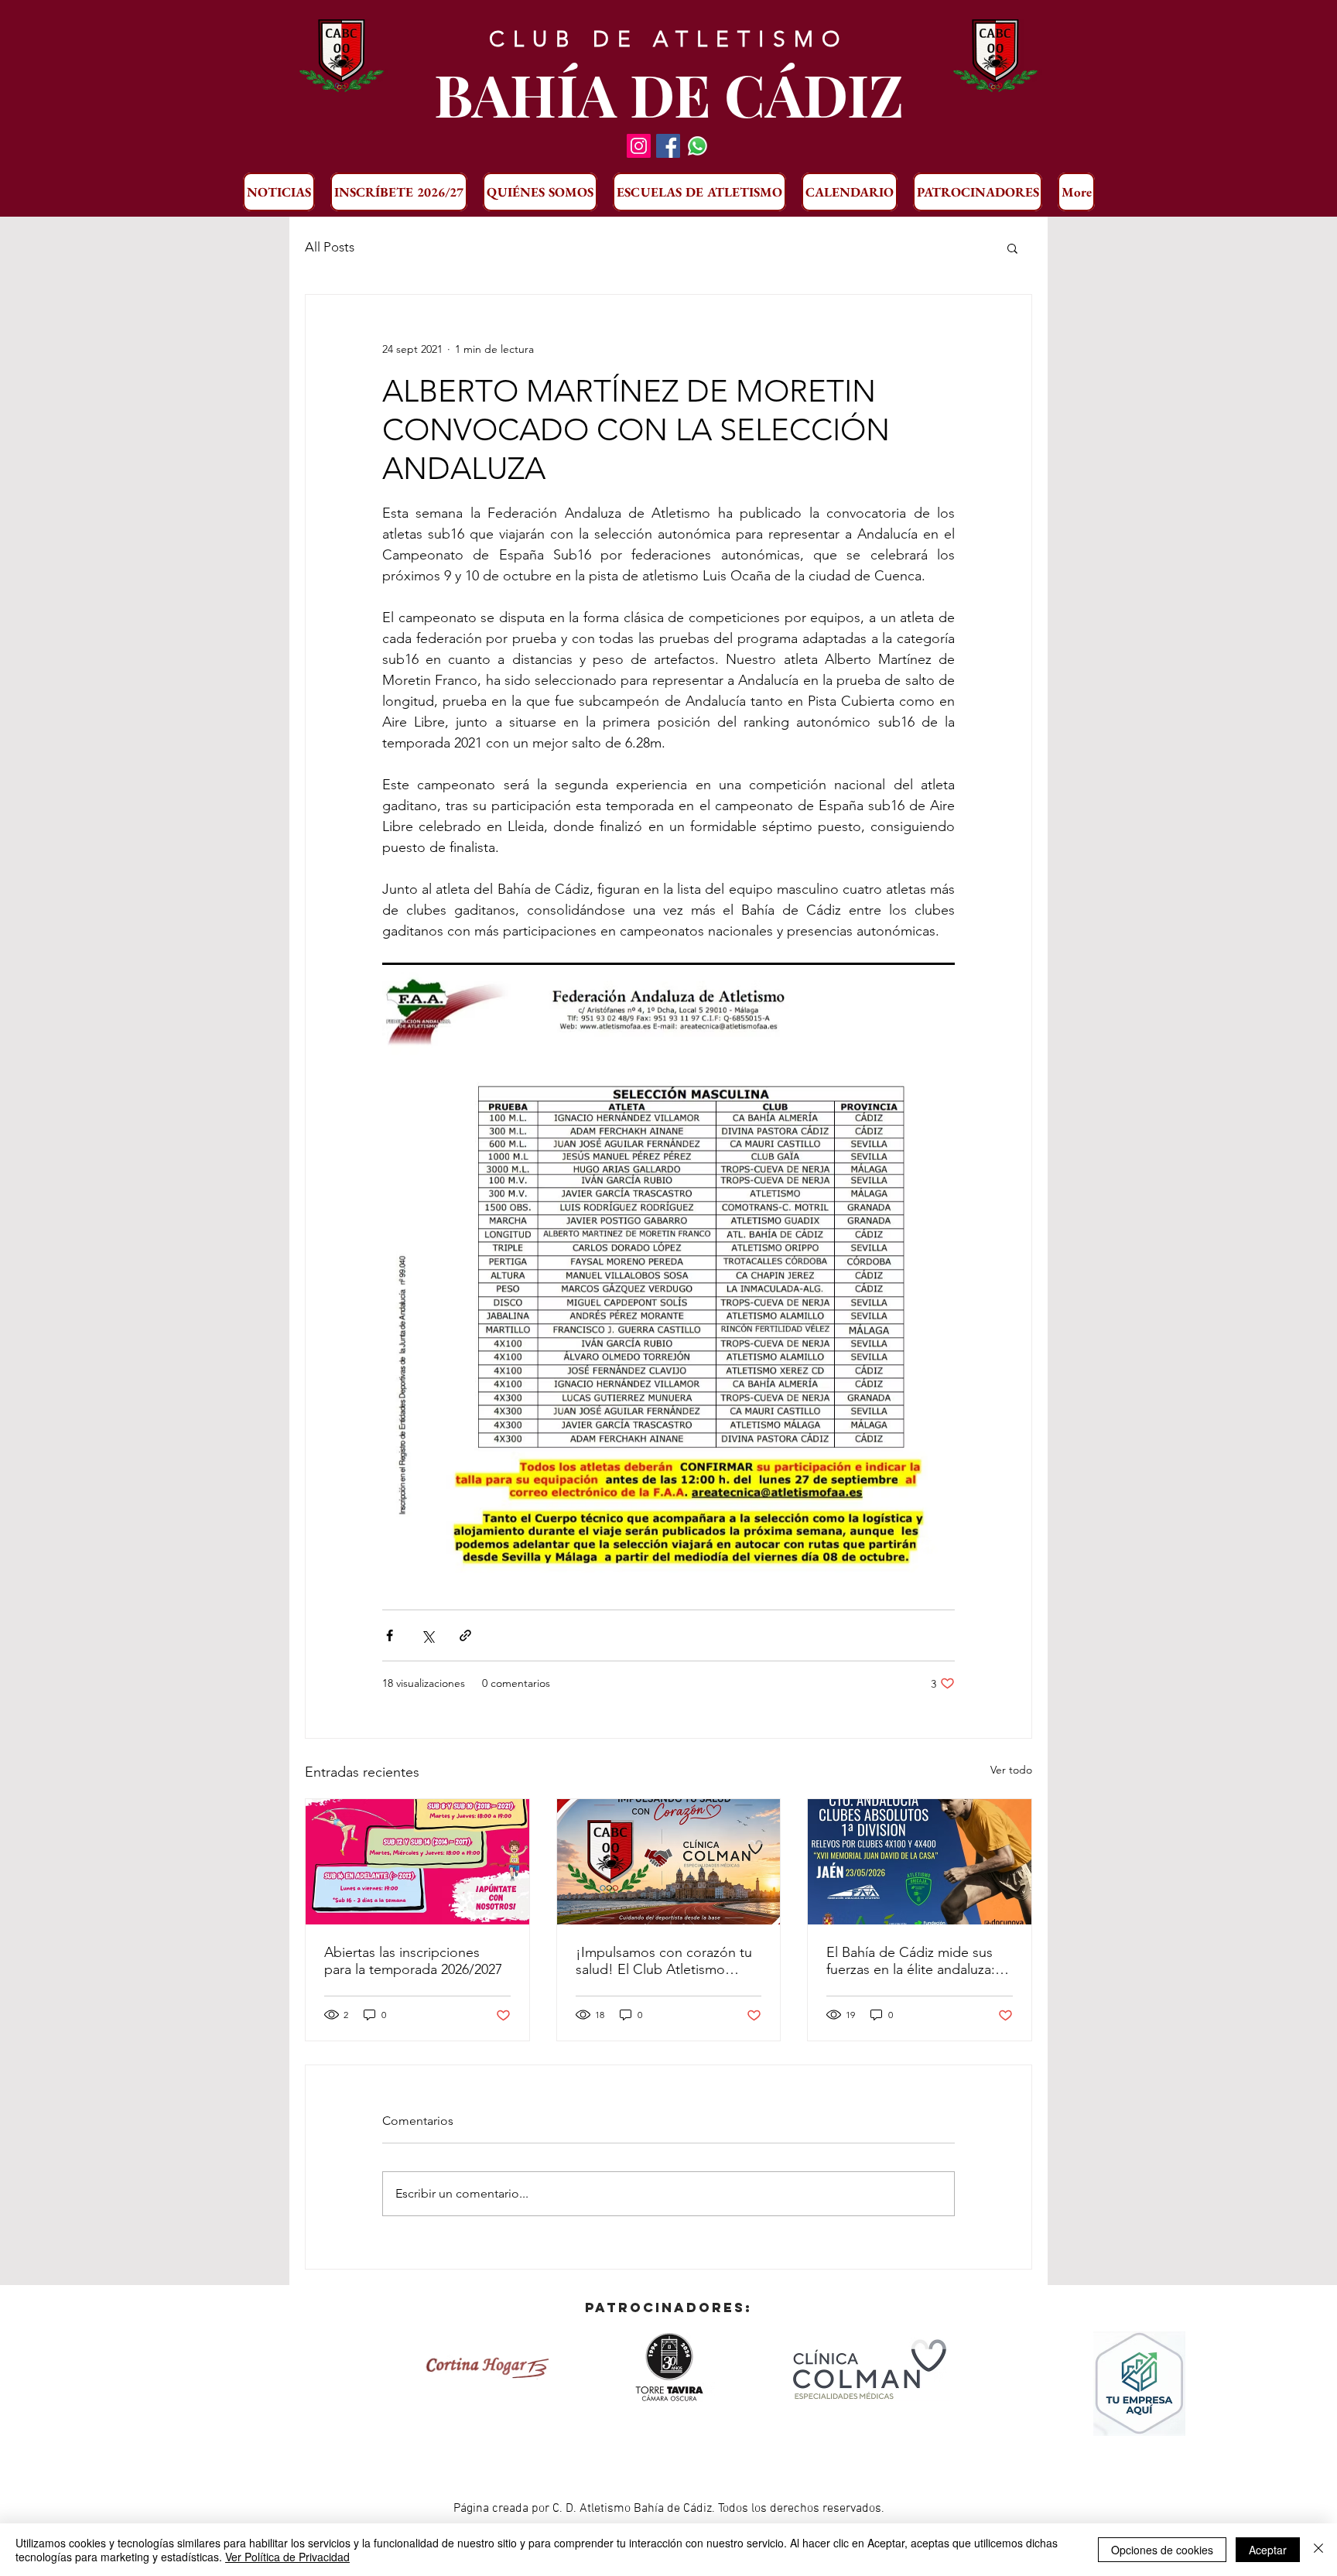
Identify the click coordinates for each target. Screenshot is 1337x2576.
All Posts (330, 247)
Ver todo (1011, 1770)
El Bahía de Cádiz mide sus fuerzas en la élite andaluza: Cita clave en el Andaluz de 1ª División (918, 1961)
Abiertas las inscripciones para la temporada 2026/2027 (413, 1961)
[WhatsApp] (698, 146)
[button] (1012, 248)
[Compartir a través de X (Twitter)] (427, 1635)
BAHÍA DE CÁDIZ (669, 94)
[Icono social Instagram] (639, 146)
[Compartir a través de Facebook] (390, 1635)
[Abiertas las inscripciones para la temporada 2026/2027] (417, 1862)
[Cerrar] (1318, 2550)
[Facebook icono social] (668, 146)
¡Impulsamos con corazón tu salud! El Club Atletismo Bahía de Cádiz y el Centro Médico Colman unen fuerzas (666, 1961)
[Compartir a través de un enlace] (465, 1635)
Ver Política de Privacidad (287, 2557)
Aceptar (1268, 2550)
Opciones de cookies (1162, 2550)
